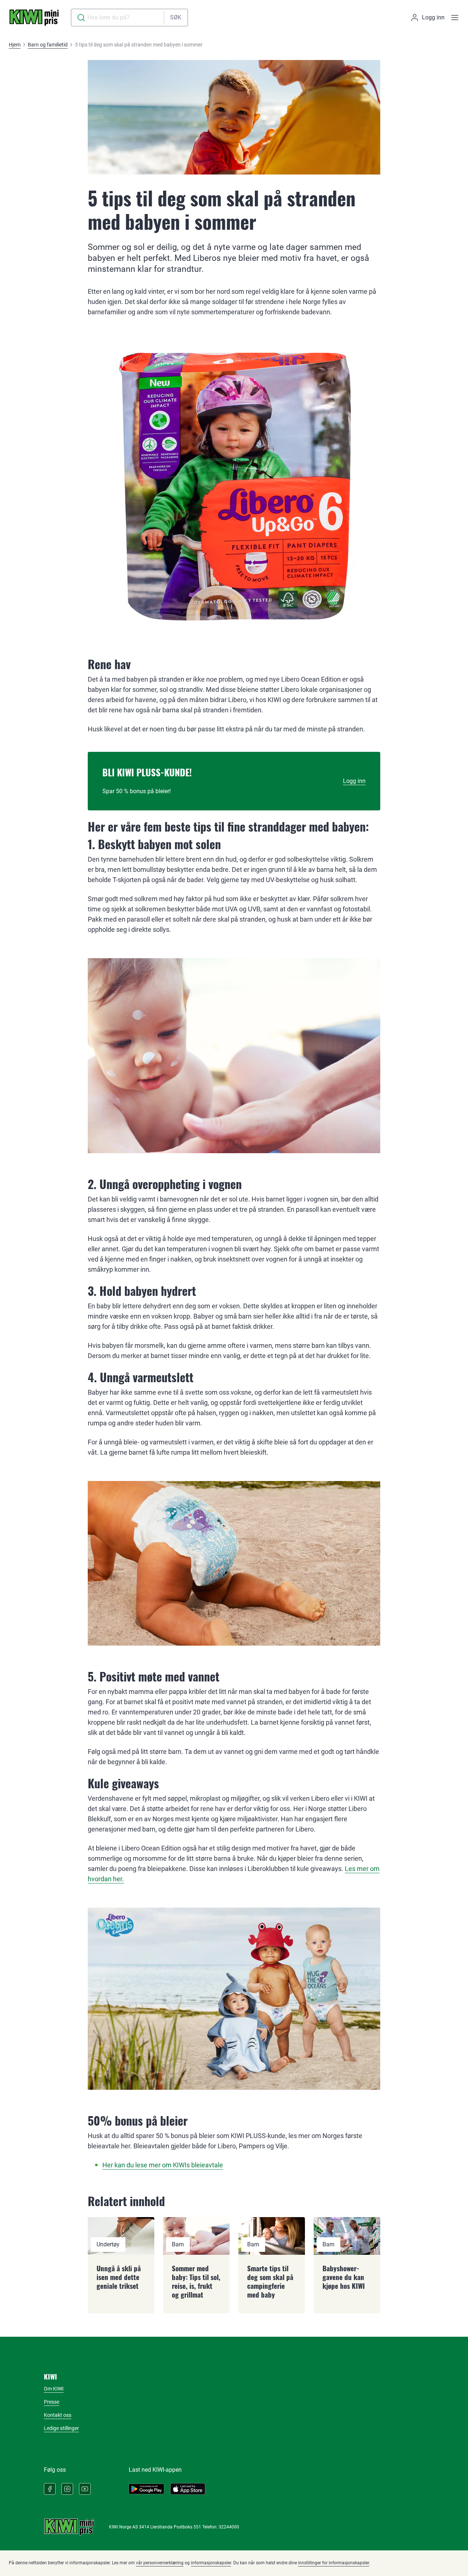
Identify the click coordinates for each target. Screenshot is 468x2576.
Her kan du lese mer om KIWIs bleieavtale (163, 2165)
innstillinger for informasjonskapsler (334, 2563)
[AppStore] (188, 2489)
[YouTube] (85, 2489)
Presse (52, 2402)
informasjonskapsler (211, 2563)
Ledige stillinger (61, 2428)
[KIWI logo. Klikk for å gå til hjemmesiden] (34, 18)
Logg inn (354, 781)
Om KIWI (54, 2389)
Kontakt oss (58, 2415)
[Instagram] (67, 2489)
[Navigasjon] (455, 18)
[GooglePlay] (146, 2489)
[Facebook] (50, 2489)
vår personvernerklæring (160, 2563)
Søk (176, 17)
